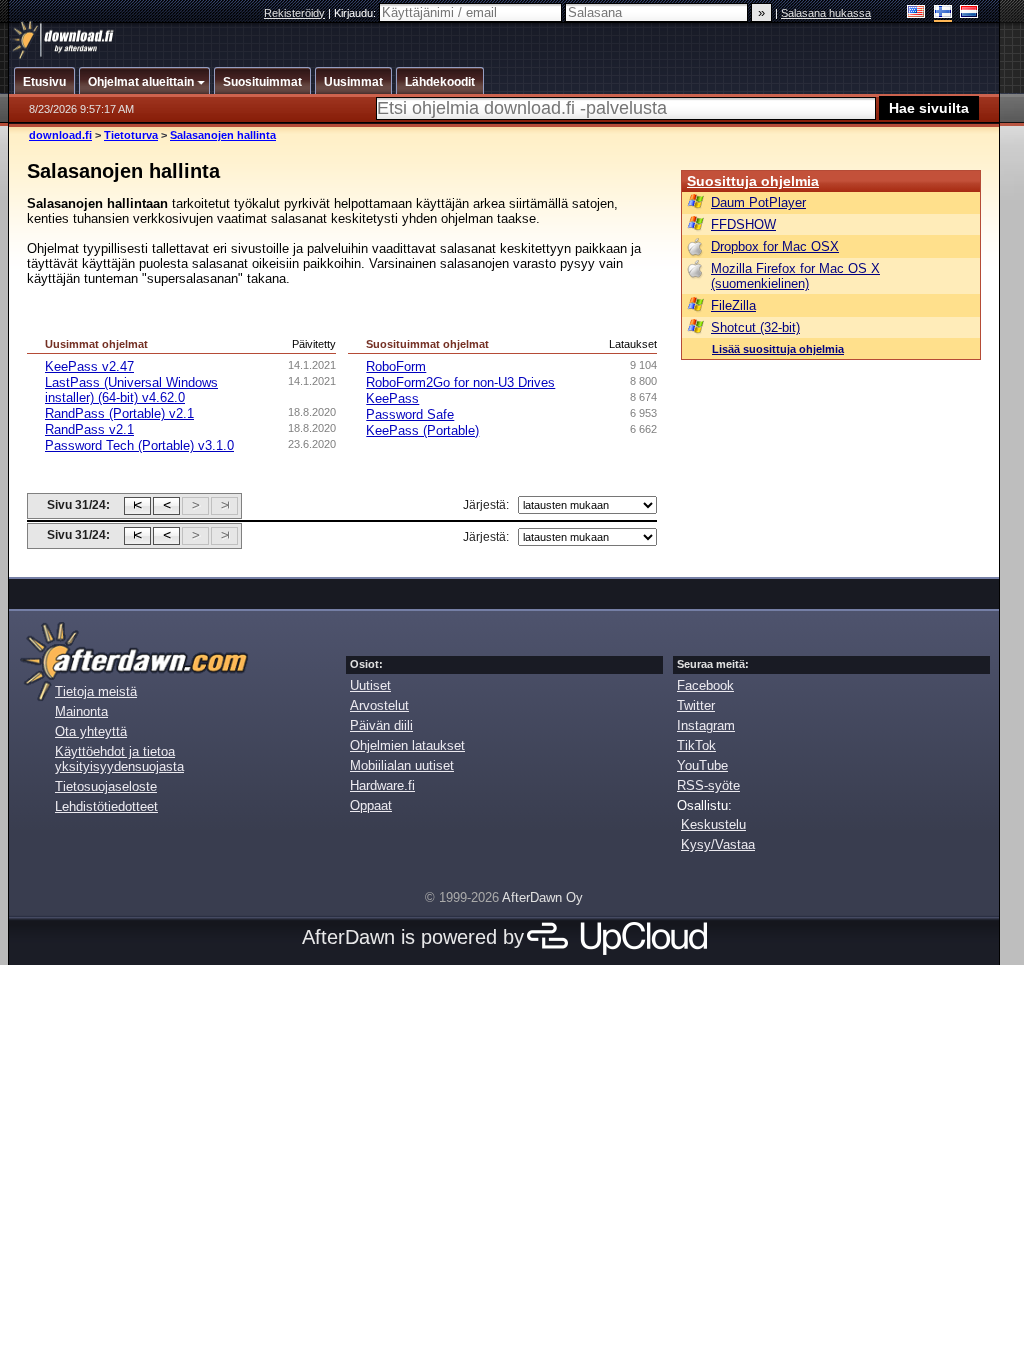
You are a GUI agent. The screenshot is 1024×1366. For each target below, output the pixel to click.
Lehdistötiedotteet (106, 806)
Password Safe (410, 414)
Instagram (706, 725)
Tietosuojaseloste (106, 786)
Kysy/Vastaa (718, 844)
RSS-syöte (708, 785)
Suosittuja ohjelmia (753, 181)
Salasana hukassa (826, 13)
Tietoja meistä (96, 691)
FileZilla (733, 305)
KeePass (392, 398)
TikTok (696, 745)
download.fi (60, 135)
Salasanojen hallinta (223, 135)
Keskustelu (713, 824)
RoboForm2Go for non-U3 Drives (460, 382)
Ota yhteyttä (91, 731)
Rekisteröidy (294, 13)
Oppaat (371, 805)
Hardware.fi (382, 785)
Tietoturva (131, 135)
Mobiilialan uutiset (402, 765)
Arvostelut (379, 705)
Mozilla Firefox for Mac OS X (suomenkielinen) (795, 276)
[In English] (916, 13)
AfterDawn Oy (542, 897)
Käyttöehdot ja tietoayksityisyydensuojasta (119, 759)
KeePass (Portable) (422, 430)
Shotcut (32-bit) (755, 327)
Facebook (705, 685)
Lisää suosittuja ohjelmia (778, 349)
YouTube (702, 765)
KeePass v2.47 (89, 366)
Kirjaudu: (356, 13)
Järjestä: (486, 505)
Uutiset (370, 685)
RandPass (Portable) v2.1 (119, 413)
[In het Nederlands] (969, 13)
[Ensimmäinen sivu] (137, 506)
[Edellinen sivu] (166, 506)
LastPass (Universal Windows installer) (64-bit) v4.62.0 (131, 390)
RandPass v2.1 (89, 429)
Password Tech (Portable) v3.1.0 (139, 445)
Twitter (696, 705)
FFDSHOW (743, 224)
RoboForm (396, 366)
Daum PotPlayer (758, 202)
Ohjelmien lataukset (407, 745)
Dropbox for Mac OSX (775, 246)
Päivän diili (381, 725)
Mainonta (81, 711)
